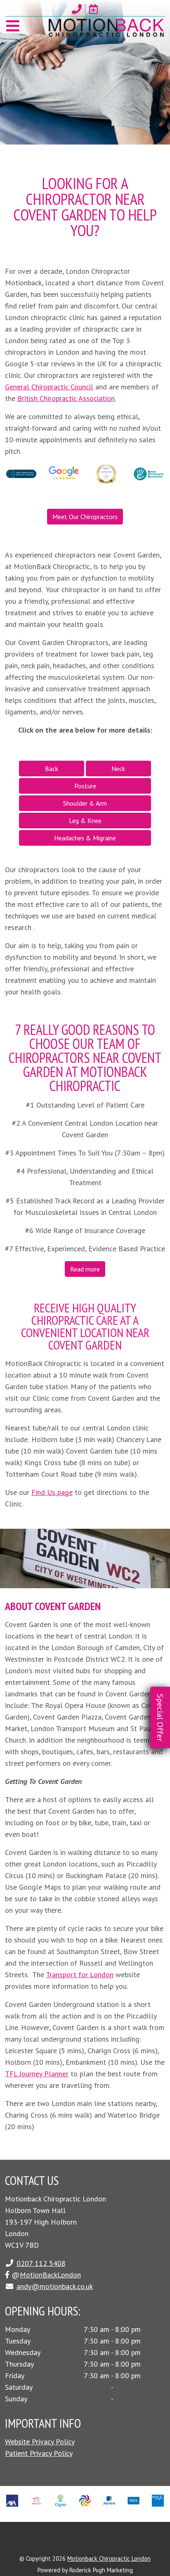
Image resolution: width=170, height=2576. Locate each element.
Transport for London (80, 1975)
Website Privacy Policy (40, 2442)
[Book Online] (94, 9)
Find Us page (52, 1492)
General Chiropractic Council (49, 387)
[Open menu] (13, 26)
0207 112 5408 (41, 2263)
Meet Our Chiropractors (85, 517)
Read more (85, 1269)
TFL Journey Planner (37, 2074)
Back (52, 769)
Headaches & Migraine (85, 838)
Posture (85, 786)
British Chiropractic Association (66, 398)
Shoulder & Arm (85, 803)
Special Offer (160, 1717)
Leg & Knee (85, 821)
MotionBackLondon (50, 2275)
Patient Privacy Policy (39, 2453)
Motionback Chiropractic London (109, 2558)
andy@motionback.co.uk (55, 2286)
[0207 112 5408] (77, 9)
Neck (118, 769)
